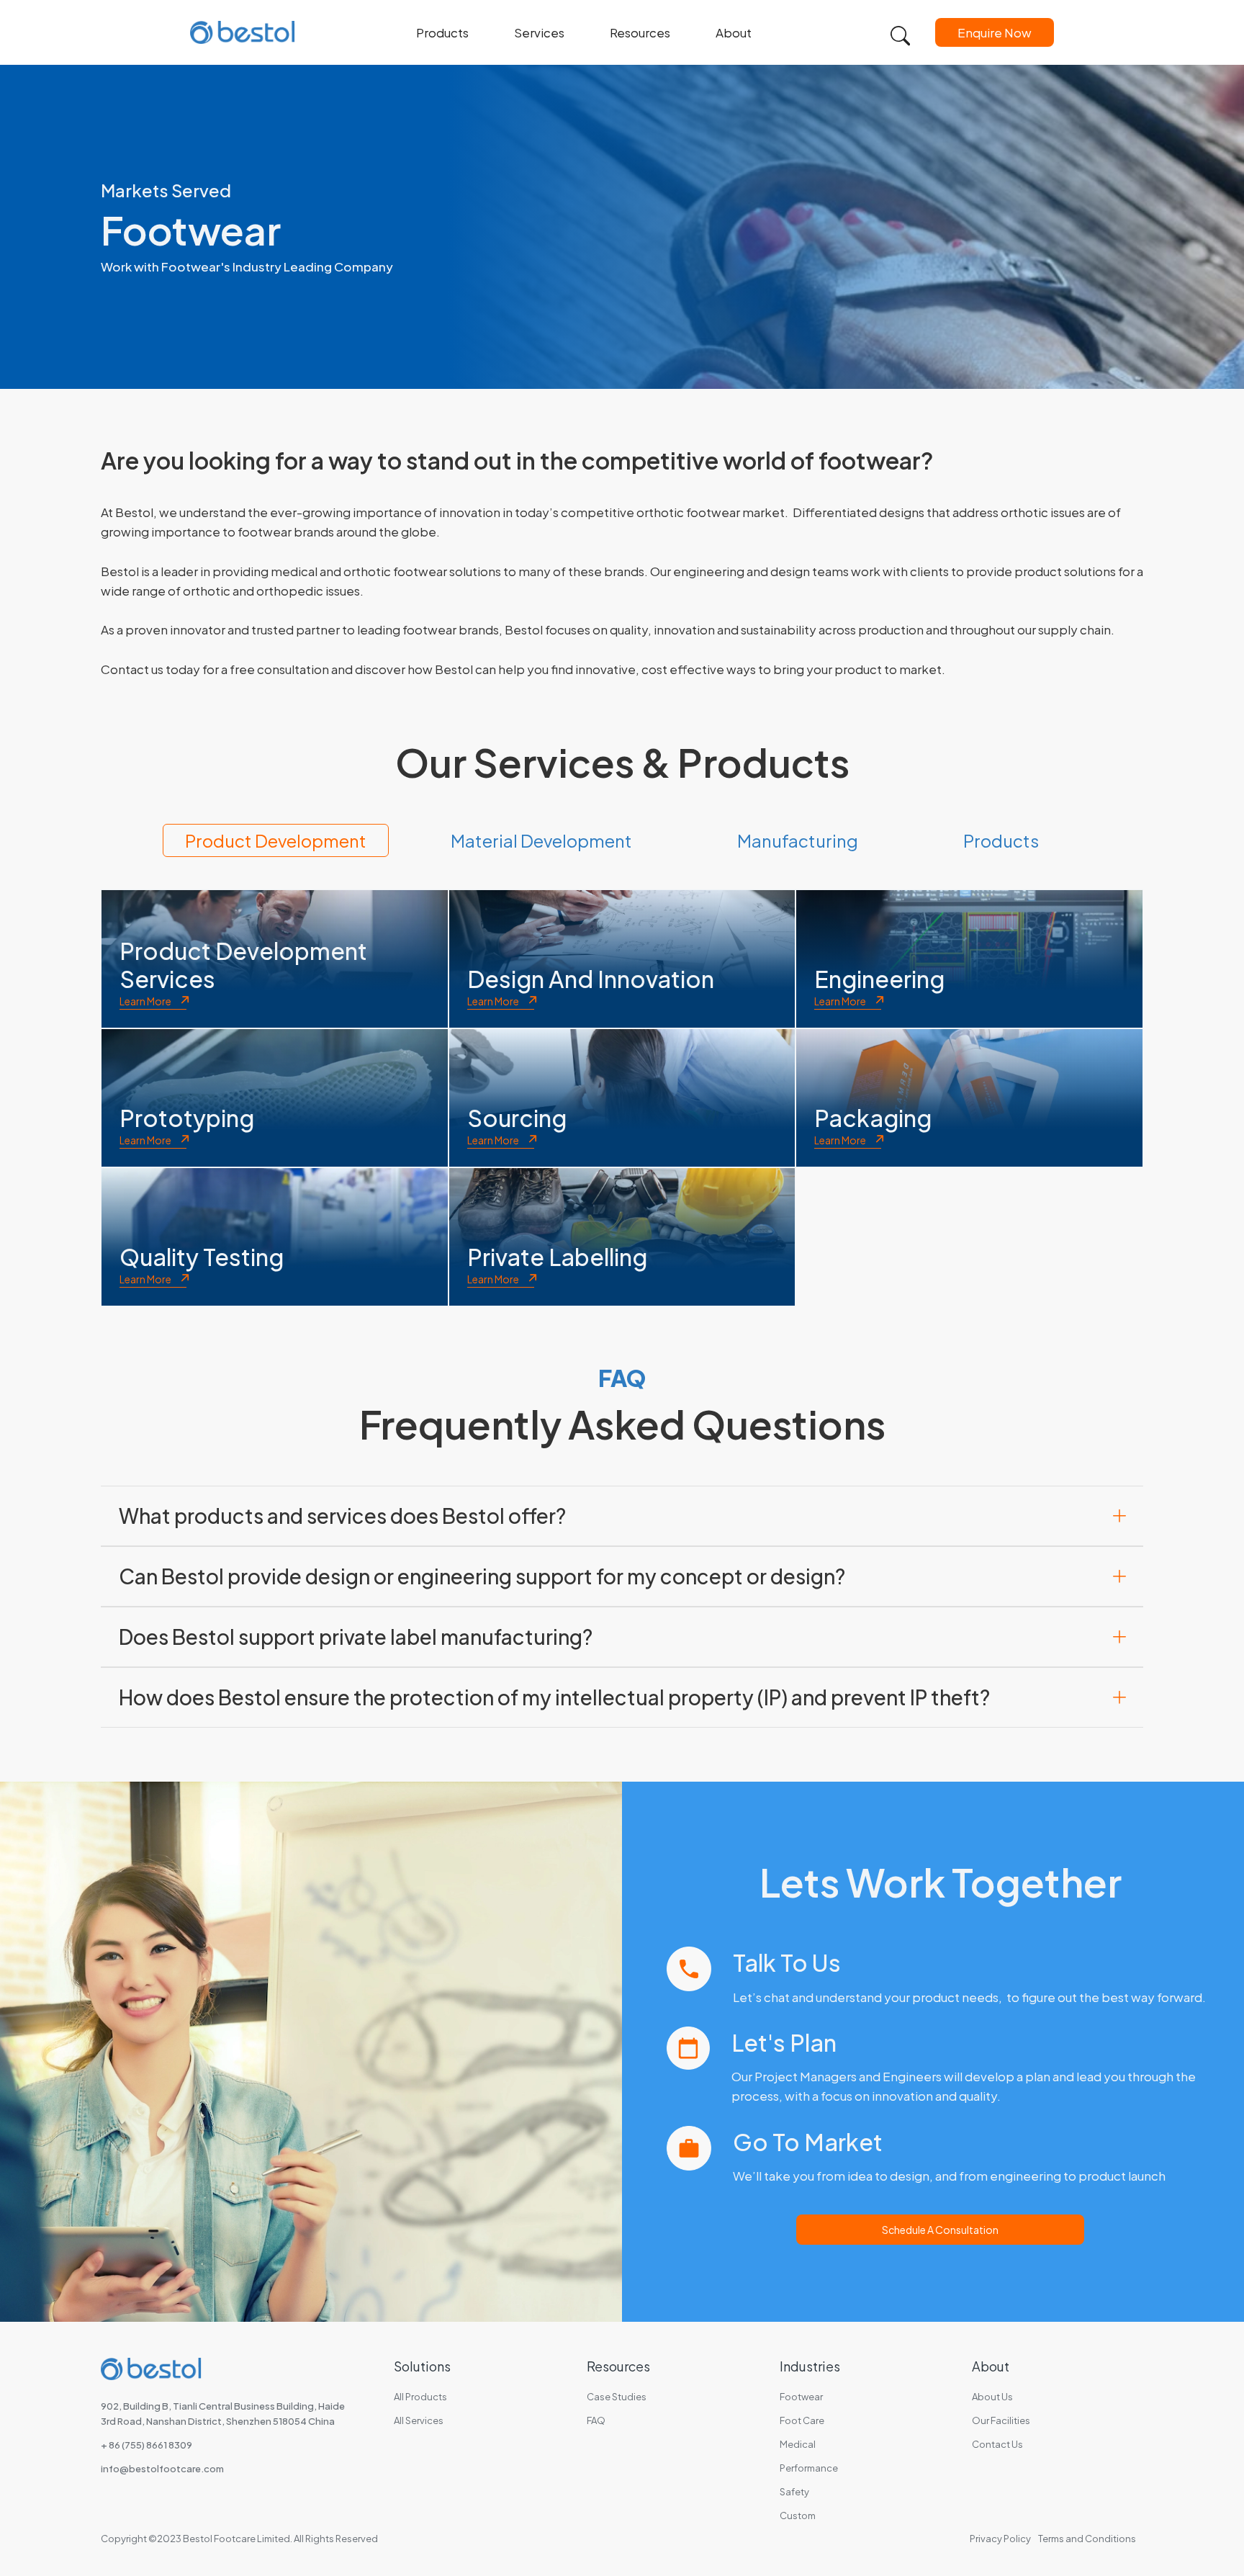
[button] (450, 32)
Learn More (145, 1001)
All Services (419, 2420)
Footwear (801, 2397)
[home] (243, 32)
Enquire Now (995, 32)
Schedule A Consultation (940, 2230)
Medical (798, 2444)
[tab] (276, 840)
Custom (798, 2516)
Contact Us (997, 2444)
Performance (809, 2468)
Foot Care (802, 2420)
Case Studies (617, 2397)
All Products (420, 2397)
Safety (794, 2492)
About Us (992, 2397)
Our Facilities (1001, 2420)
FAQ (596, 2420)
